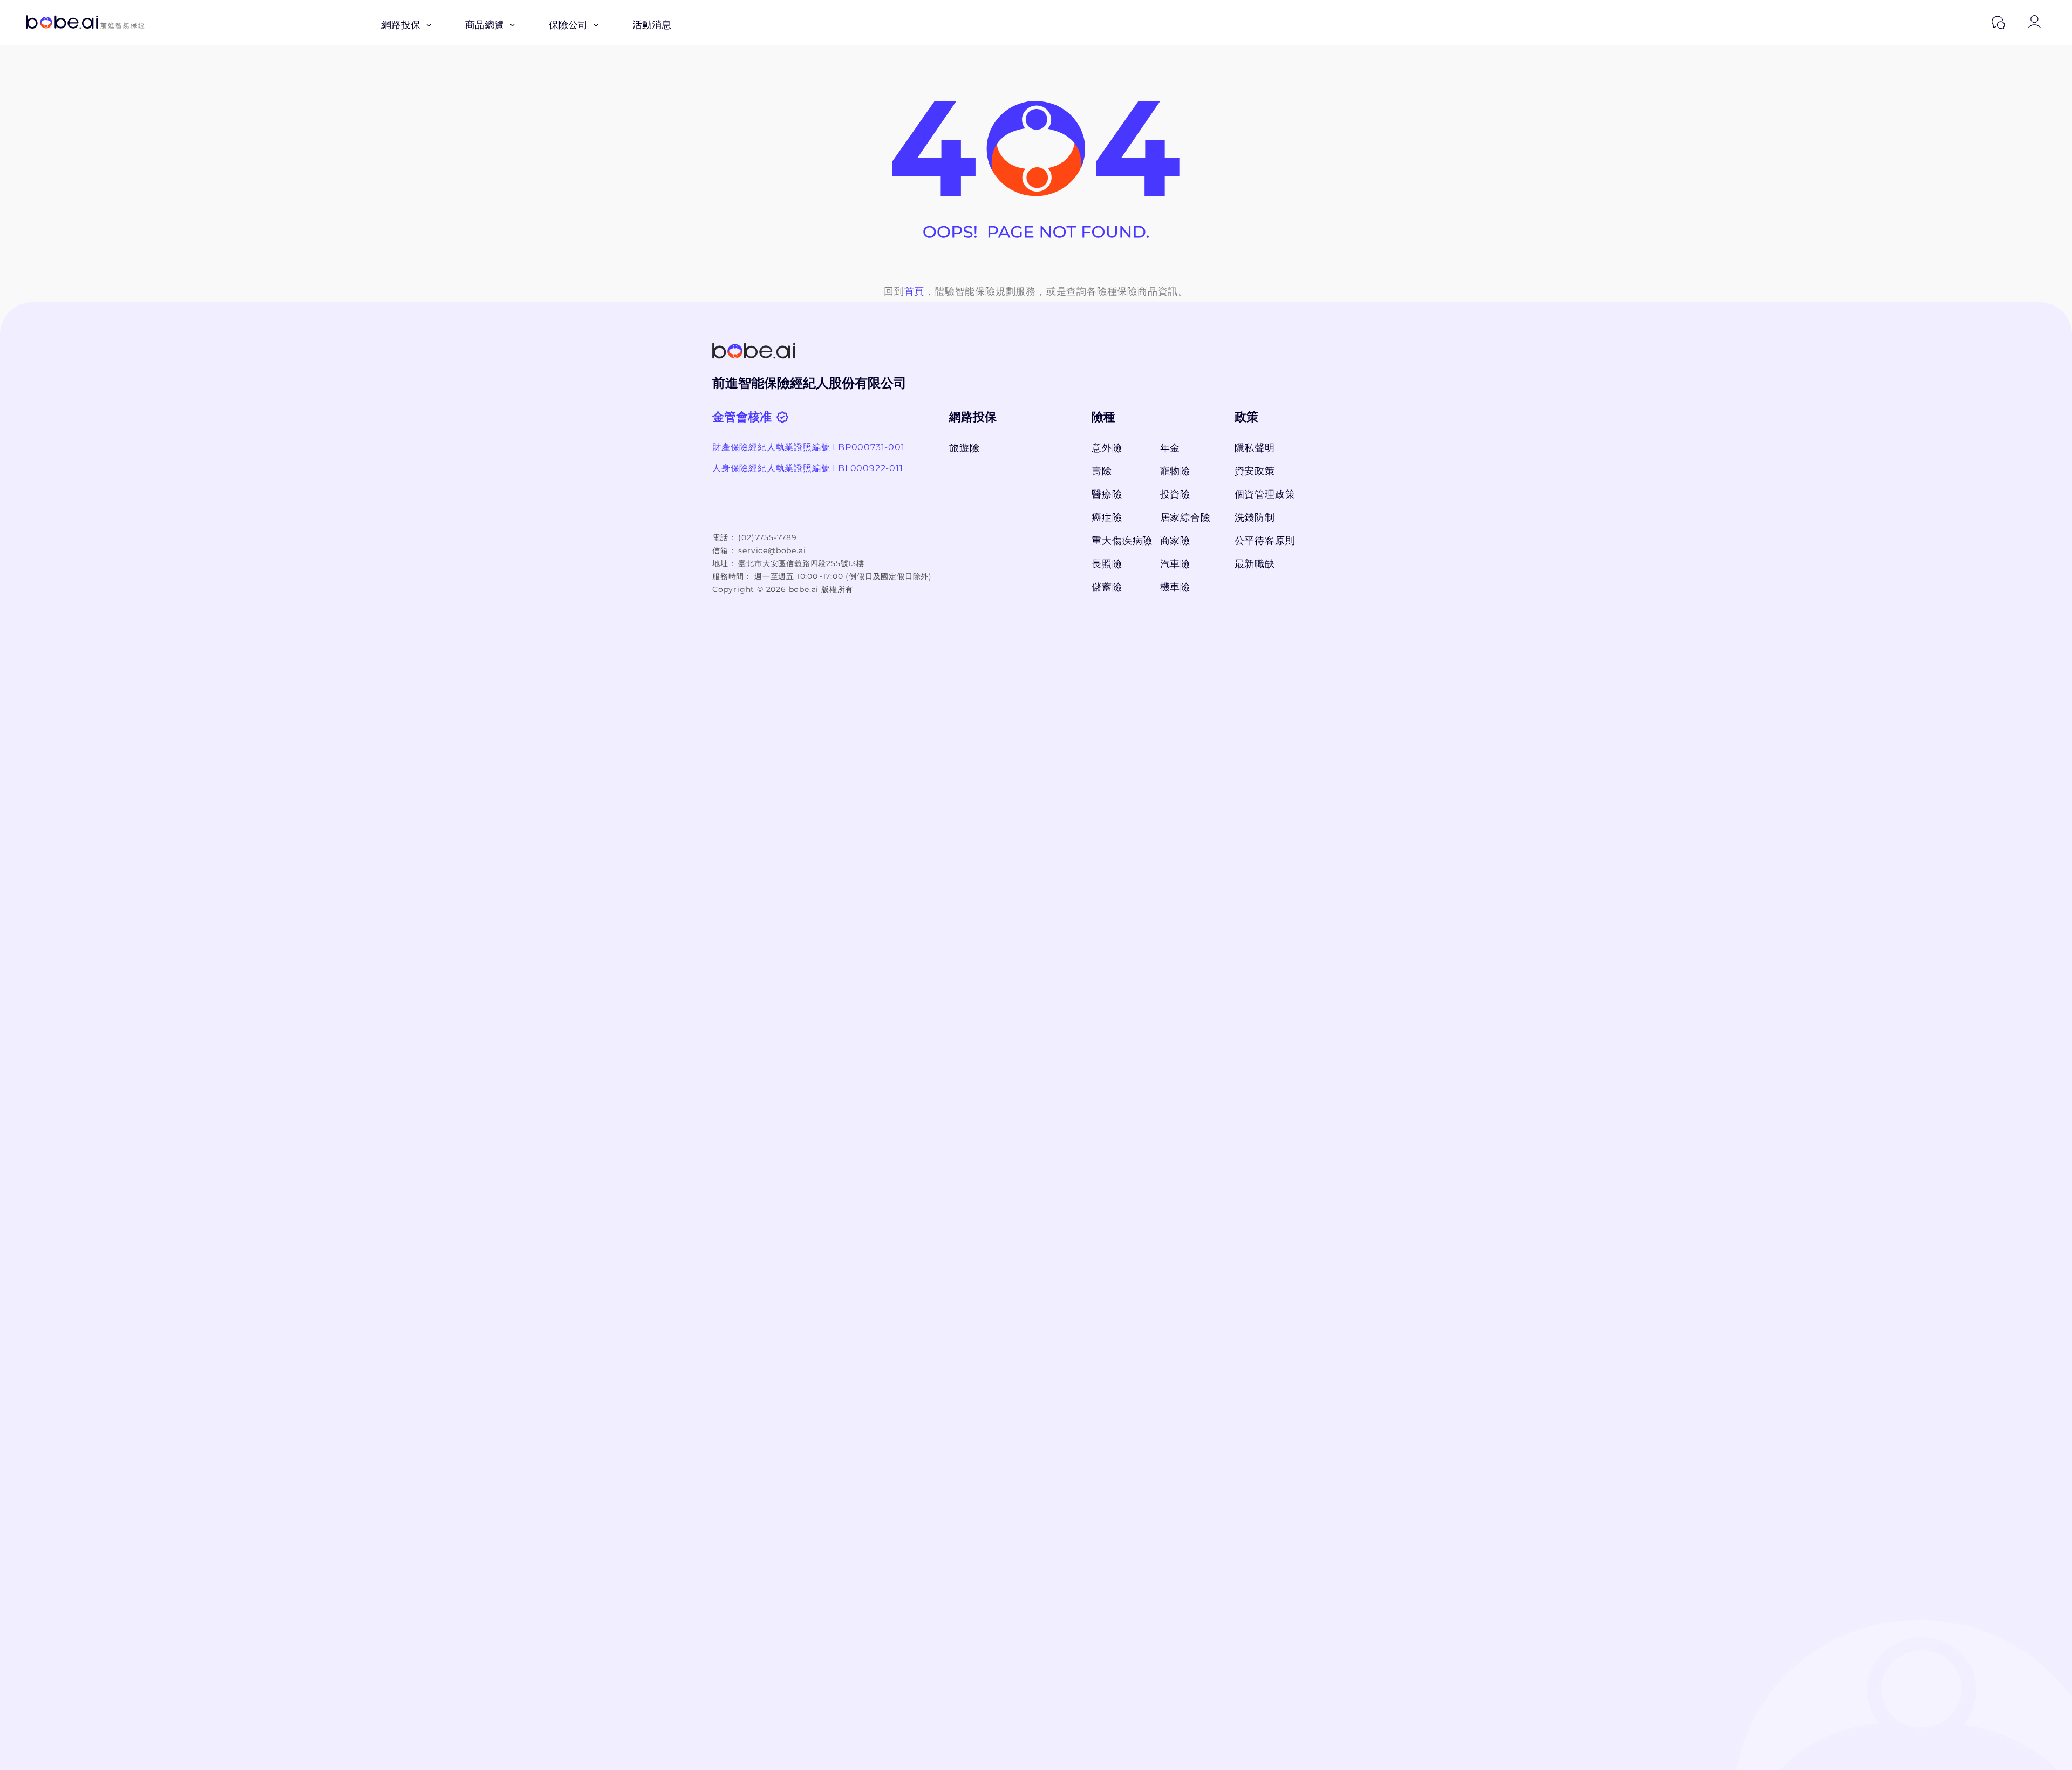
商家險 (1175, 541)
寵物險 (1175, 471)
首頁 (915, 291)
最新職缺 (1255, 564)
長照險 (1107, 564)
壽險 (1102, 471)
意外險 (1107, 448)
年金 (1170, 448)
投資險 (1175, 494)
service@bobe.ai (772, 550)
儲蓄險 (1107, 587)
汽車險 (1175, 564)
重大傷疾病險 (1120, 541)
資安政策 (1255, 471)
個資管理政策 (1265, 494)
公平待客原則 (1265, 541)
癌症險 (1107, 518)
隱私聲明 (1255, 448)
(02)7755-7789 (767, 537)
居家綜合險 (1185, 518)
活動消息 (652, 25)
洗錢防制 (1255, 518)
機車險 (1175, 587)
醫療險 (1107, 494)
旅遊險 (964, 448)
